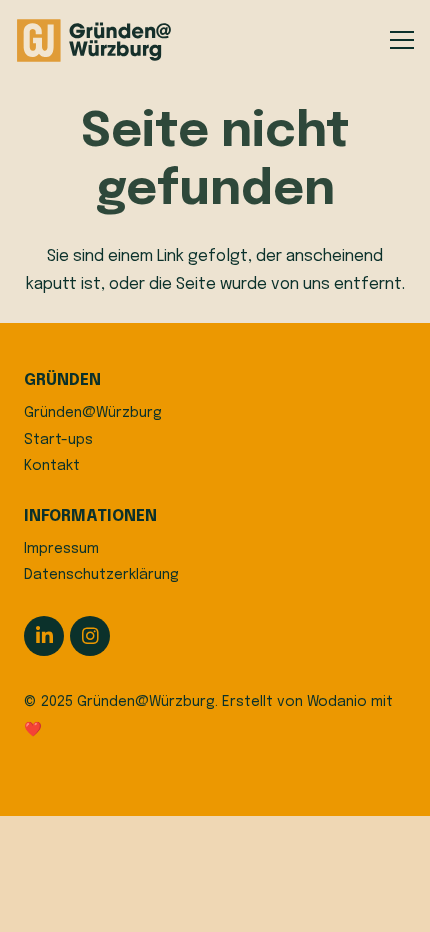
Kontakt (52, 466)
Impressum (61, 549)
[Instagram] (90, 636)
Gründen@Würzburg (93, 413)
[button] (402, 40)
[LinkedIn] (44, 636)
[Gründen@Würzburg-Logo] (95, 40)
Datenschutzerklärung (101, 575)
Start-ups (58, 440)
